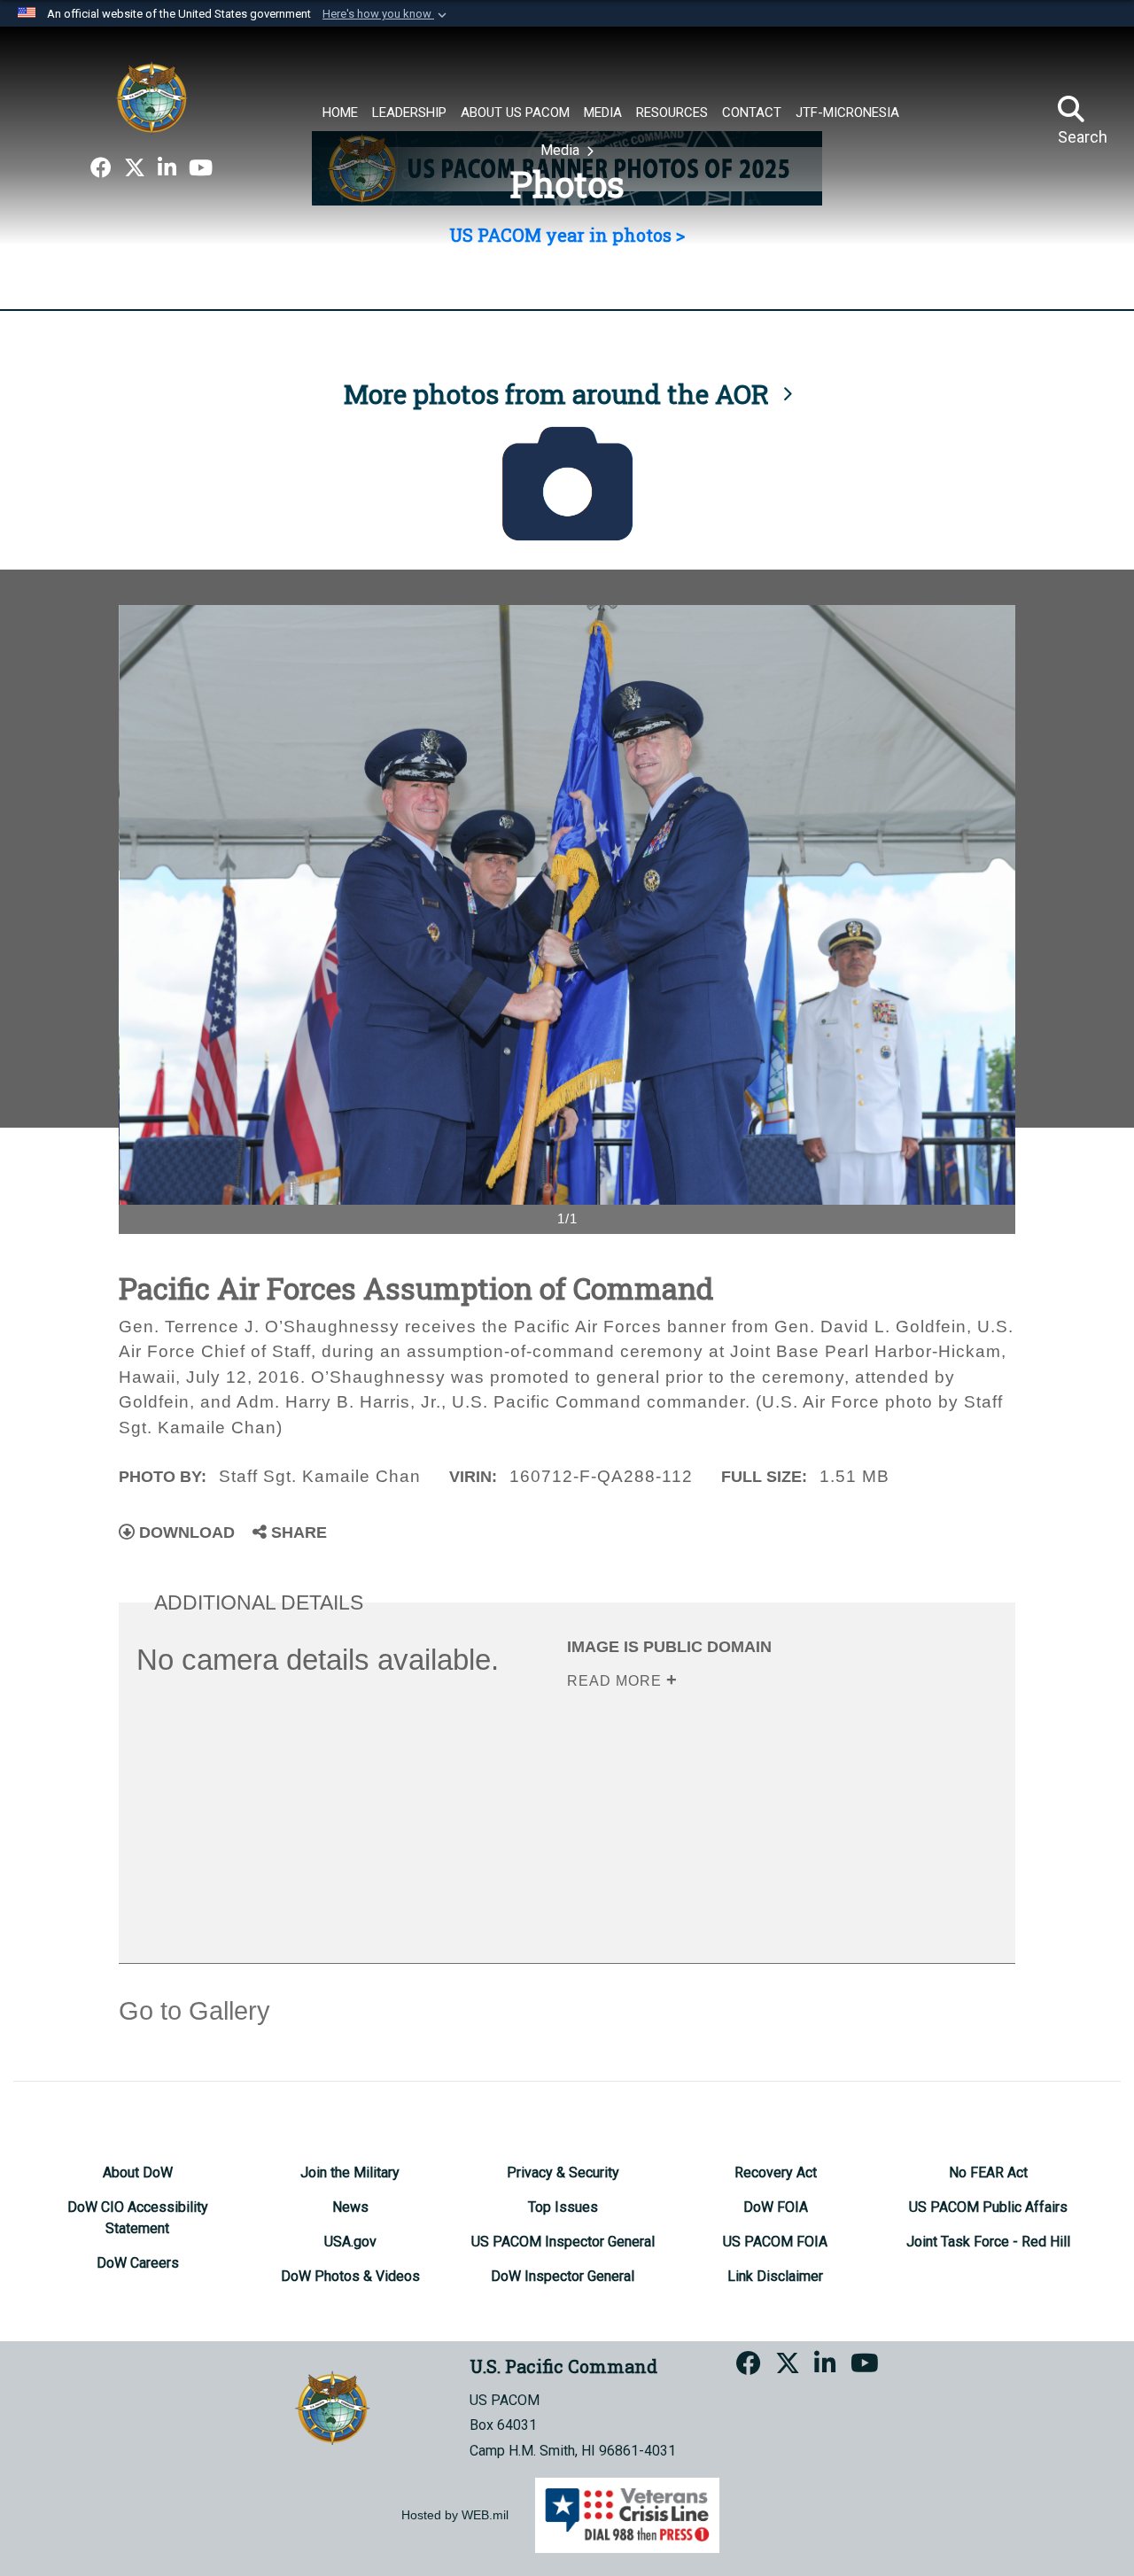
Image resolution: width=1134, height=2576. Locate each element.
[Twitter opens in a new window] (135, 168)
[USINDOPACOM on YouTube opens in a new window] (201, 168)
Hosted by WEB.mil (455, 2515)
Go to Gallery (194, 2011)
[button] (386, 14)
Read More (617, 1681)
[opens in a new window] (101, 168)
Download (185, 1532)
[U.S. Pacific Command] (151, 97)
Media (562, 150)
